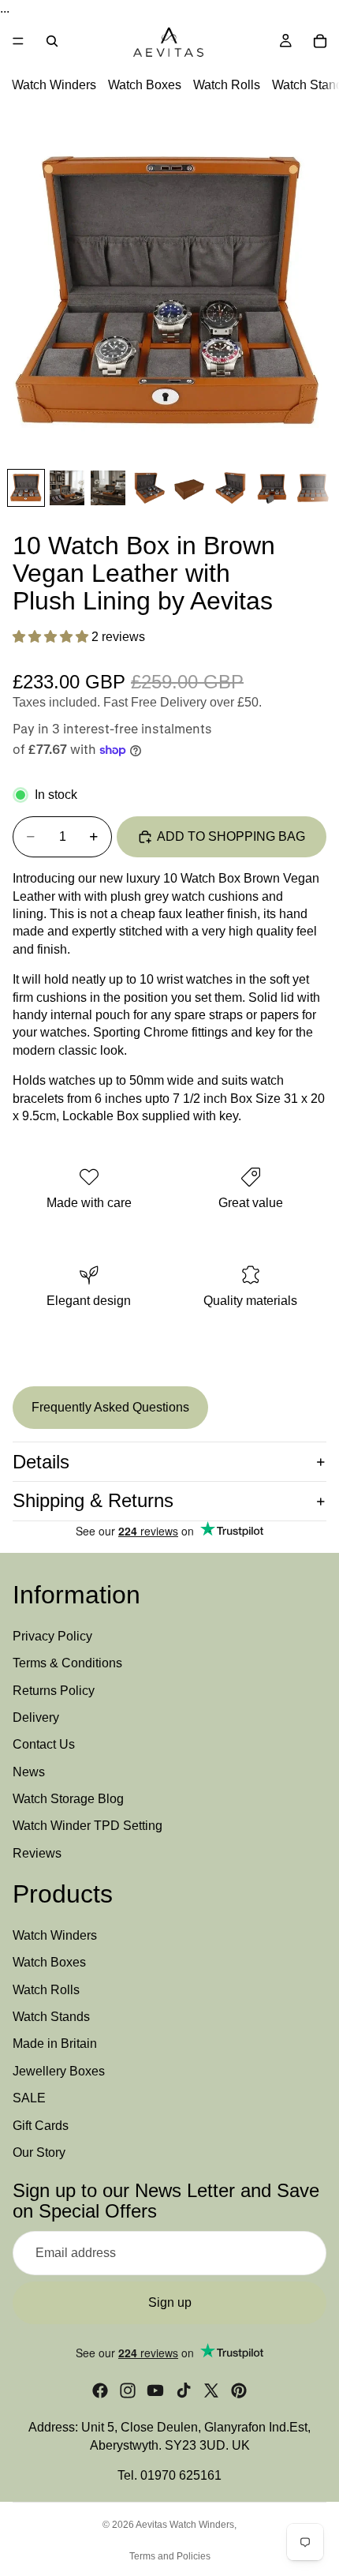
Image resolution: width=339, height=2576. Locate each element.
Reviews (37, 1853)
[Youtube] (155, 2390)
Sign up (170, 2302)
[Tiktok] (184, 2390)
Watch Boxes (145, 86)
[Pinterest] (239, 2390)
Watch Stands (51, 2017)
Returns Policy (54, 1691)
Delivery (36, 1717)
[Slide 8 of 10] (313, 488)
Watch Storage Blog (68, 1799)
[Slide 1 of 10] (26, 488)
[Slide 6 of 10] (231, 488)
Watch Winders (54, 86)
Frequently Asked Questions (110, 1407)
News (29, 1772)
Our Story (39, 2152)
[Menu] (18, 42)
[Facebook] (100, 2390)
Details (41, 1462)
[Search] (52, 41)
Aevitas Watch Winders (185, 2525)
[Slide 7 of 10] (272, 488)
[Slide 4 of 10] (149, 488)
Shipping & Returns (93, 1500)
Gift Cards (41, 2126)
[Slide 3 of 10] (108, 488)
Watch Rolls (227, 86)
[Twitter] (211, 2390)
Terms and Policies (170, 2556)
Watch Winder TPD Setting (88, 1826)
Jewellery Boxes (59, 2071)
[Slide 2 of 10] (67, 488)
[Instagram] (128, 2390)
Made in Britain (55, 2044)
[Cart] (320, 41)
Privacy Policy (52, 1636)
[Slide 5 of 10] (190, 488)
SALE (29, 2098)
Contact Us (44, 1744)
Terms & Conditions (67, 1663)
